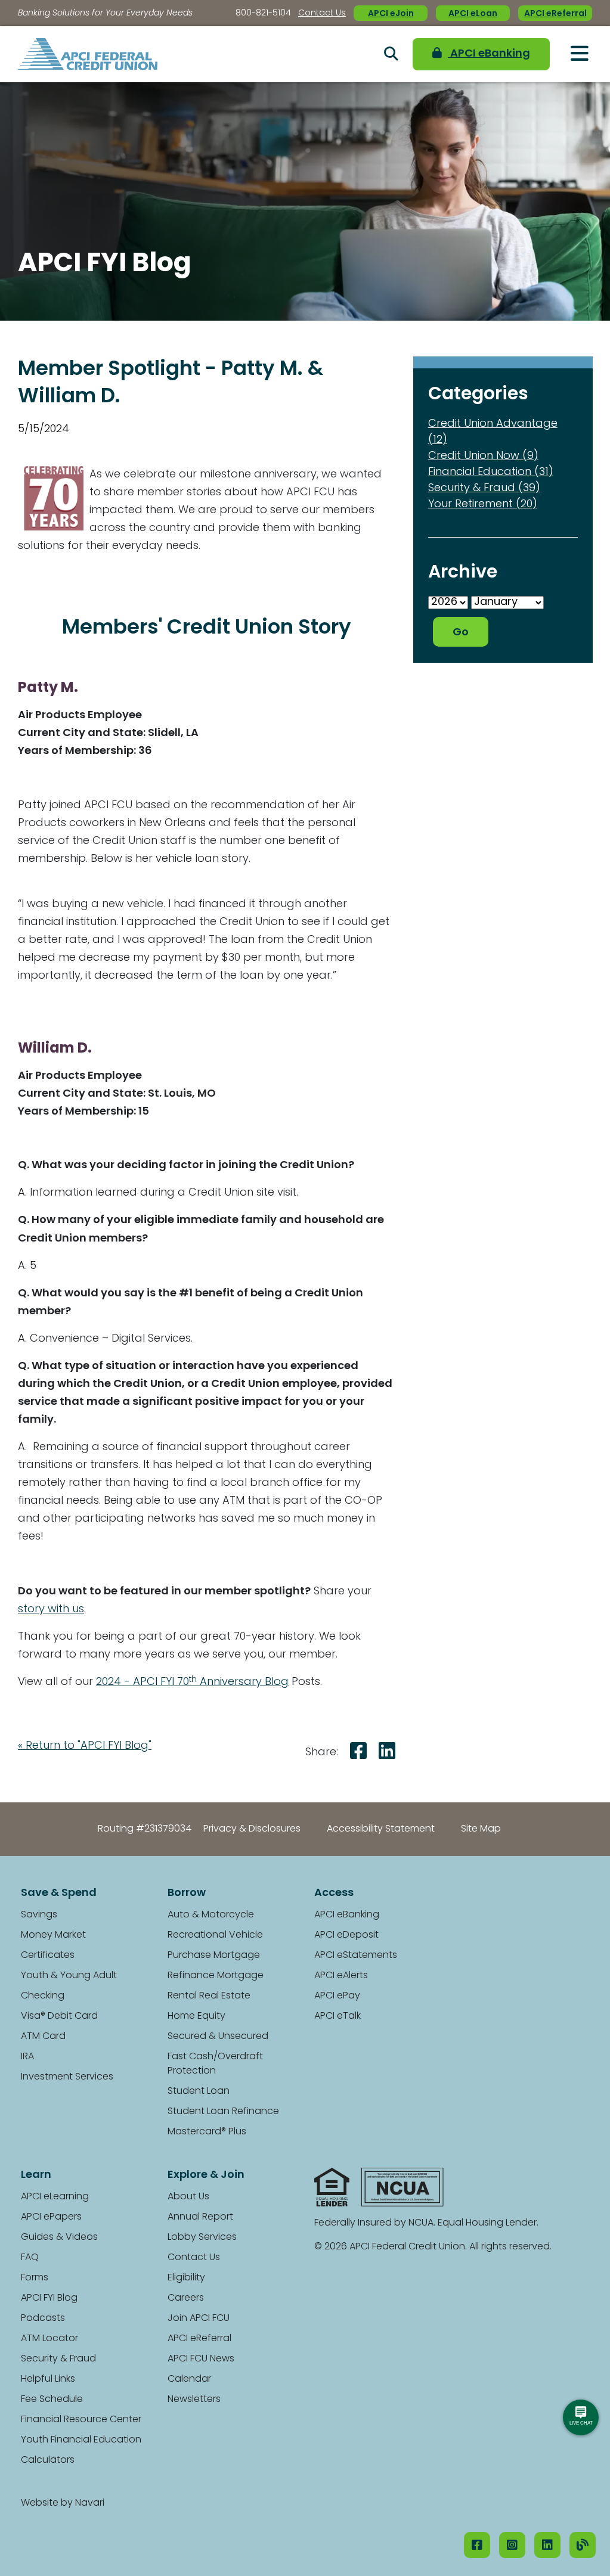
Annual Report (200, 2217)
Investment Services (67, 2077)
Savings (39, 1915)
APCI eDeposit (346, 1935)
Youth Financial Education (81, 2440)
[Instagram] (512, 2545)
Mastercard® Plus (207, 2132)
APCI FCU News (201, 2359)
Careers (186, 2298)
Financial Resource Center (81, 2420)
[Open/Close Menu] (580, 54)
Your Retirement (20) (483, 505)
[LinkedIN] (547, 2545)
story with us (51, 1610)
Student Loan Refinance (223, 2112)
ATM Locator (49, 2339)
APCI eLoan (473, 14)
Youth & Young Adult (69, 1976)
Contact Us (322, 13)
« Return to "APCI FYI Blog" (85, 1746)
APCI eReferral (555, 14)
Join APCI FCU (199, 2319)
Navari (90, 2503)
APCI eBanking (489, 54)
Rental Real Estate (209, 1996)
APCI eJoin (391, 14)
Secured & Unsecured (218, 2037)
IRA (27, 2057)
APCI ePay (337, 1996)
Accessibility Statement (381, 1829)
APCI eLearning (55, 2197)
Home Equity (196, 2016)
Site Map (481, 1829)
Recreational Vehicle (215, 1935)
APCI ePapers (51, 2217)
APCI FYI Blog (49, 2298)
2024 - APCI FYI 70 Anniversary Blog (192, 1683)
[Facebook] (477, 2545)
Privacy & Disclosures (252, 1829)
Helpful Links (48, 2379)
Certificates (48, 1956)
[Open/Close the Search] (391, 54)
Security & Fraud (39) (484, 489)
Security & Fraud (58, 2359)
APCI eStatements (356, 1956)
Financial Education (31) (491, 473)
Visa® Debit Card (59, 2016)
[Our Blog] (583, 2545)
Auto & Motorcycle (211, 1915)
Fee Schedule (52, 2400)
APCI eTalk (337, 2016)
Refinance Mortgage (216, 1976)
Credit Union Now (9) (483, 457)
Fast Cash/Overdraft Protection (215, 2064)
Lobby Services (202, 2237)
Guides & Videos (59, 2237)
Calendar (189, 2379)
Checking (43, 1996)
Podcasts (43, 2319)
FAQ (30, 2258)
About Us (188, 2197)
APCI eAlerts (341, 1976)
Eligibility (186, 2278)
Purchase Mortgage (214, 1956)
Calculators (48, 2460)
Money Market (53, 1935)
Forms (35, 2278)
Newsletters (194, 2400)
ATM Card (43, 2037)
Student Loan (199, 2091)
